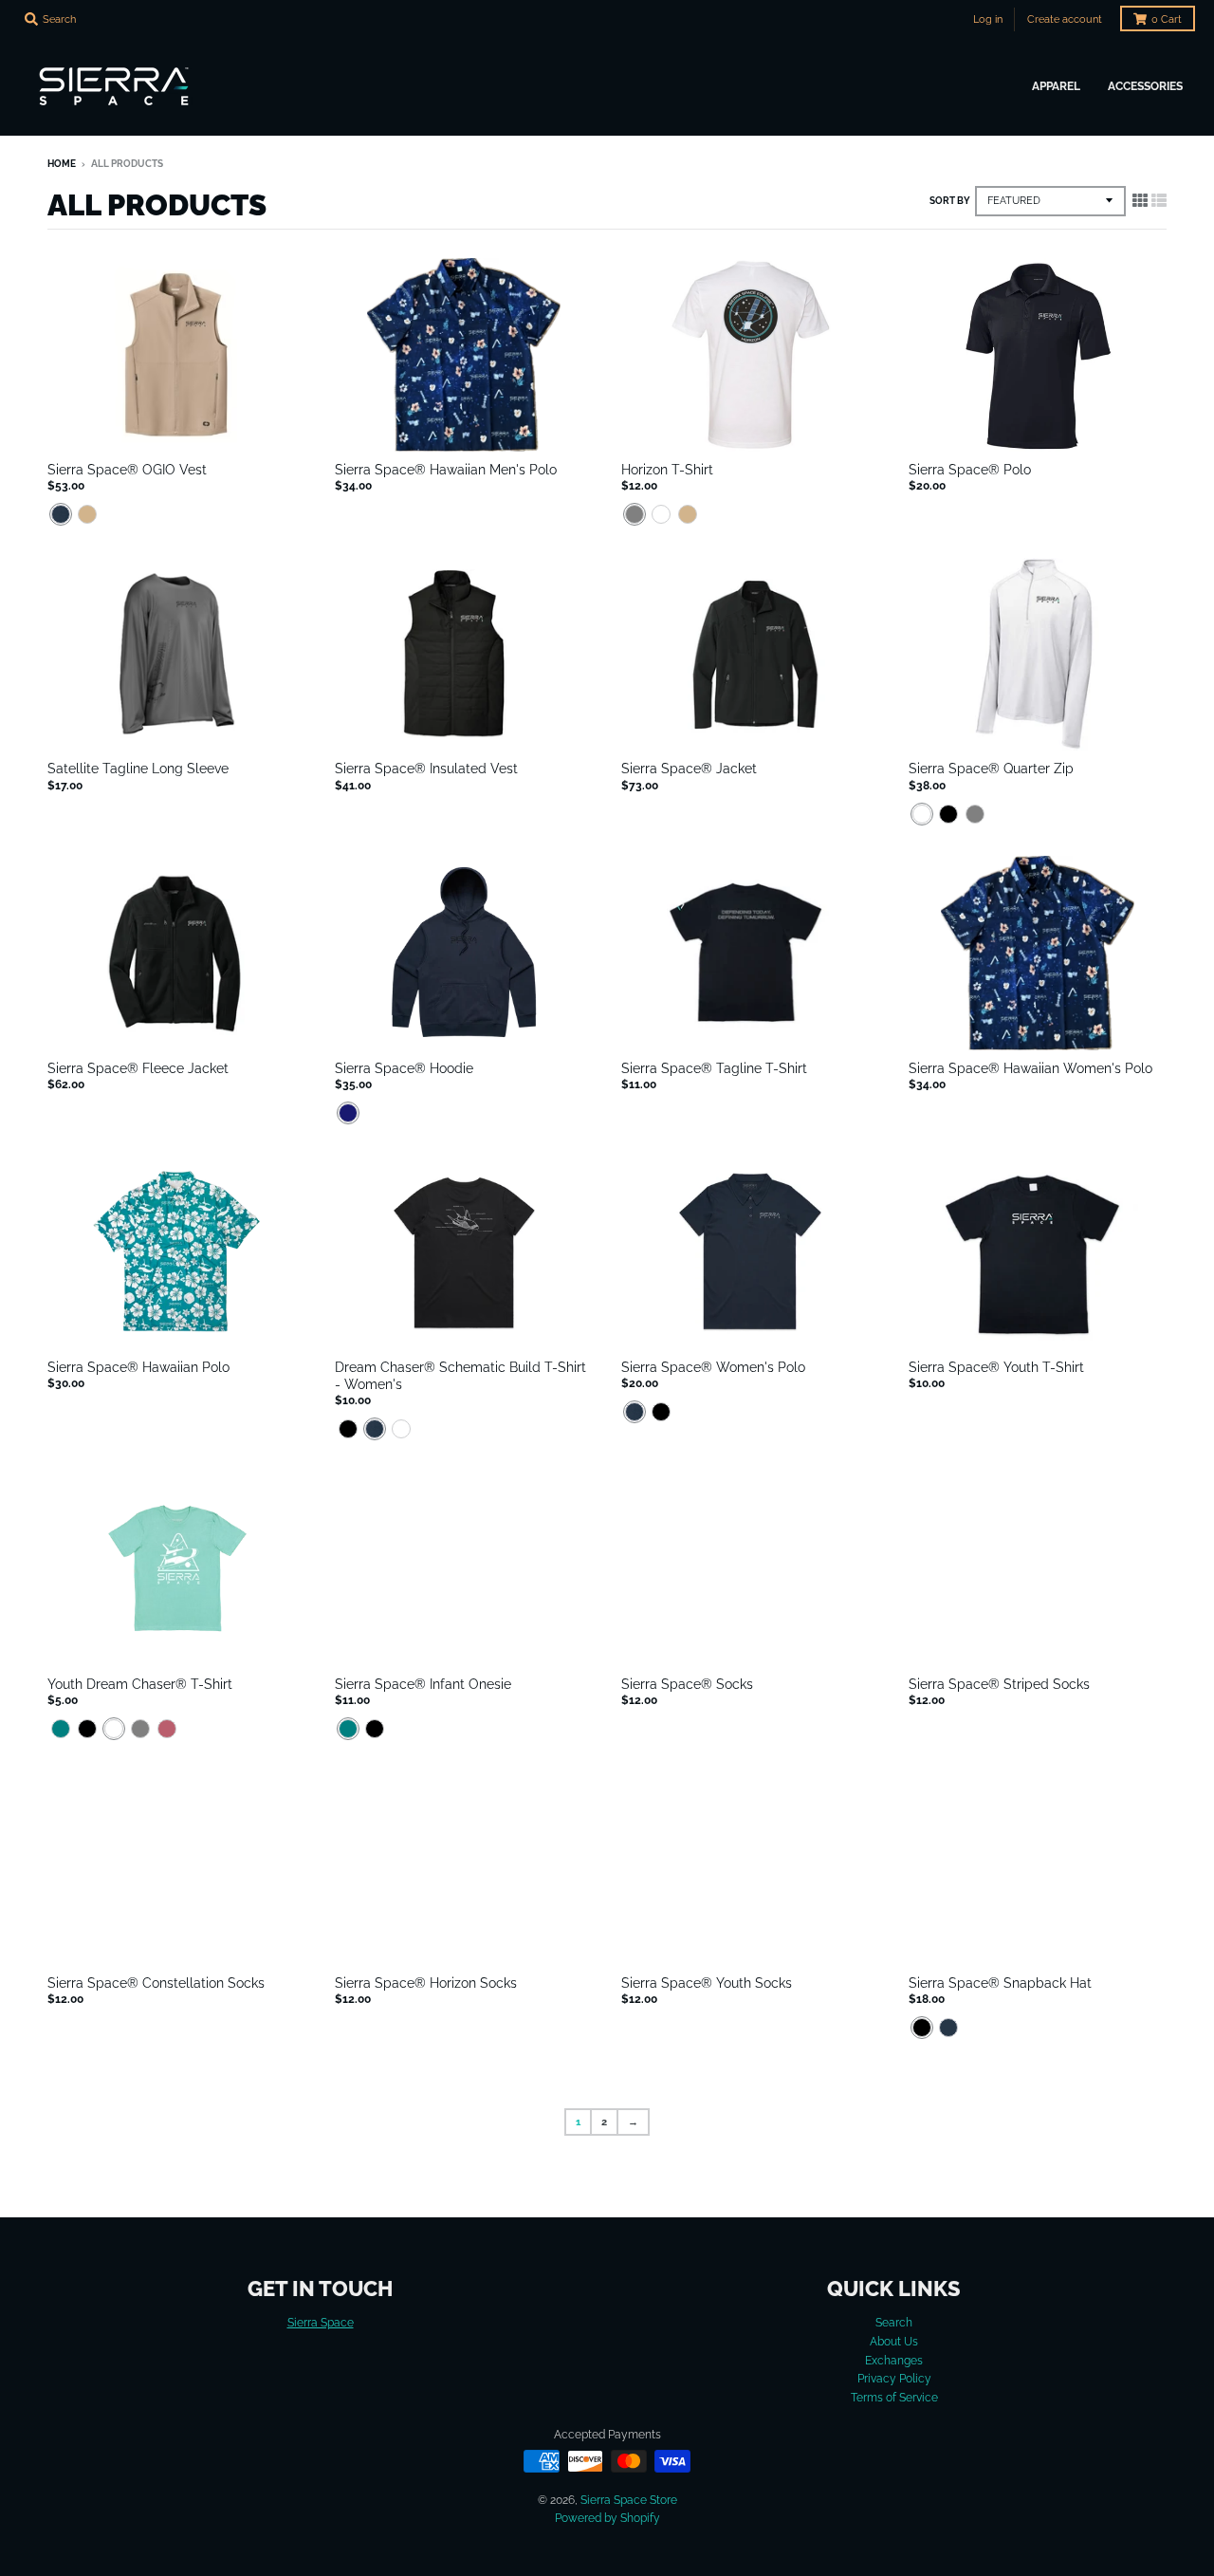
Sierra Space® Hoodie (404, 1068)
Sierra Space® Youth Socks (707, 1983)
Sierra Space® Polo (970, 470)
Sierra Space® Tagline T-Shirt (714, 1068)
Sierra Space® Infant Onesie (423, 1684)
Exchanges (894, 2360)
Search (894, 2322)
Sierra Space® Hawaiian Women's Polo (1030, 1068)
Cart (1167, 19)
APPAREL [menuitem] (1056, 86)
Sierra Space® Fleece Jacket (138, 1068)
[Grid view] (1140, 200)
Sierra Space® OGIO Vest (127, 470)
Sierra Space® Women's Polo (713, 1367)
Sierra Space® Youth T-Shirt (996, 1367)
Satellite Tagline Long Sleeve (138, 769)
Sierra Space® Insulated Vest (426, 769)
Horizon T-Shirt (667, 470)
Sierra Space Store (629, 2500)
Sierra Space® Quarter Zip (991, 769)
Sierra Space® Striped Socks (999, 1684)
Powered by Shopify (607, 2518)
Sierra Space (321, 2322)
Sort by (950, 201)
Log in (988, 19)
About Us (894, 2341)
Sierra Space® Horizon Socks (426, 1983)
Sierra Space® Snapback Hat (1000, 1983)
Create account (1065, 19)
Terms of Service (894, 2397)
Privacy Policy (894, 2378)
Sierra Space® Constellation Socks (156, 1983)
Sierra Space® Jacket (689, 769)
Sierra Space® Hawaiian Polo (138, 1367)
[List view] (1159, 200)
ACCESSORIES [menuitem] (1145, 86)
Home (62, 164)
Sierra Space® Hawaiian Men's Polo (446, 470)
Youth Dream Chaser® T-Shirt (140, 1684)
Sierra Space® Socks (687, 1684)
